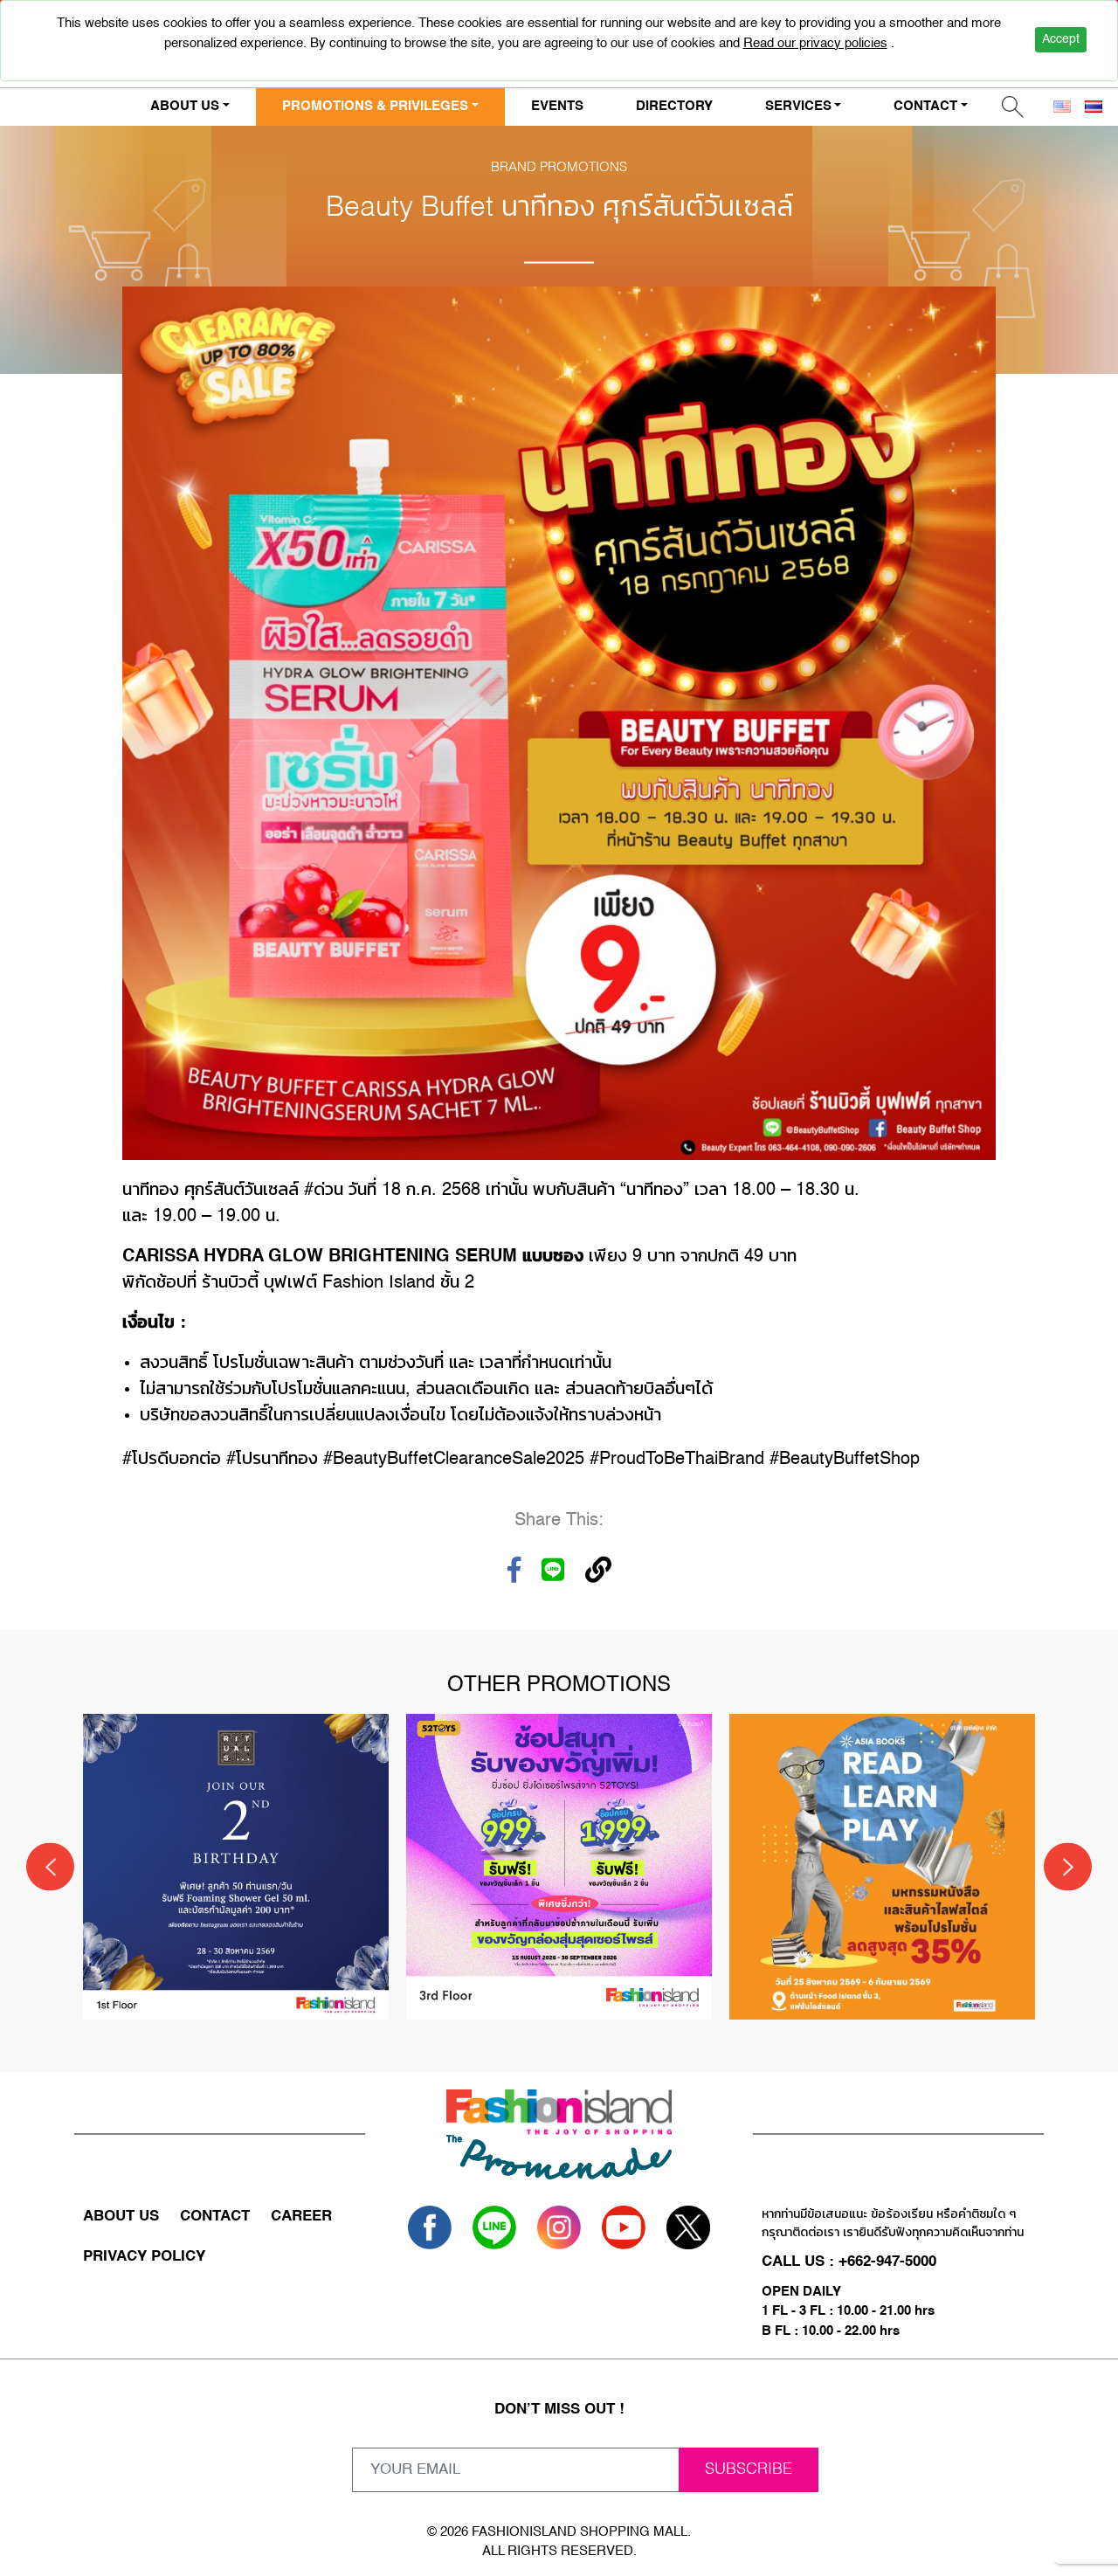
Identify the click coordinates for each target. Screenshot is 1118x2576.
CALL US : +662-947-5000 (849, 2262)
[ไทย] (1094, 107)
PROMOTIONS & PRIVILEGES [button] (375, 106)
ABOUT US (121, 2217)
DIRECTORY (674, 106)
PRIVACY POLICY (144, 2257)
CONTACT (215, 2217)
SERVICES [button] (798, 106)
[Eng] (1062, 107)
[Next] (1068, 1867)
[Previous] (50, 1867)
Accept (1061, 39)
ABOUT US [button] (185, 106)
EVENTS (557, 106)
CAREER (301, 2217)
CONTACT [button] (925, 106)
